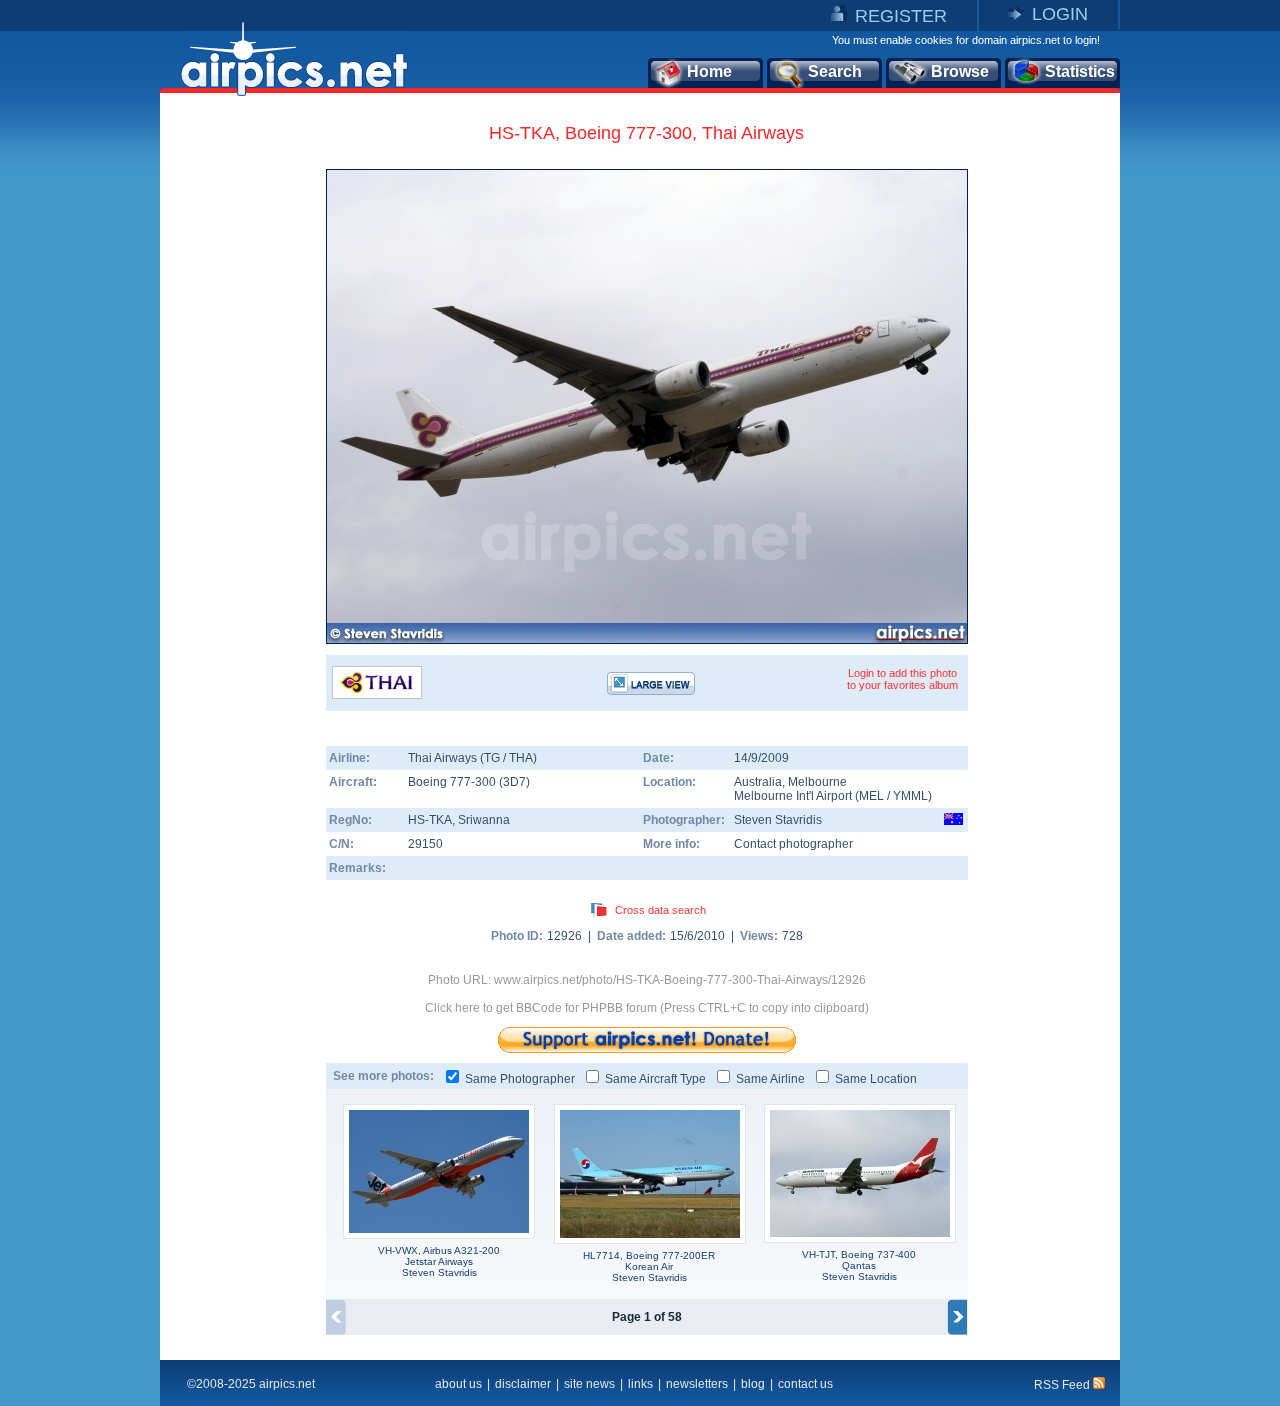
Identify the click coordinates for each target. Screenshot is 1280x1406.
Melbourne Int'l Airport (793, 796)
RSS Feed (1063, 1385)
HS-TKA (430, 820)
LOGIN (1060, 14)
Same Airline (770, 1079)
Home (709, 71)
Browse (960, 71)
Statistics (1080, 71)
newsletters (697, 1384)
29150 (425, 844)
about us (458, 1384)
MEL (871, 796)
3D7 (514, 782)
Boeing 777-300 (453, 782)
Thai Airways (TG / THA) (472, 758)
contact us (805, 1384)
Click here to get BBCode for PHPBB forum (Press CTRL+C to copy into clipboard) (647, 1008)
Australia (758, 782)
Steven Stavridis (778, 820)
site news (589, 1384)
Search (835, 71)
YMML (910, 796)
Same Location (876, 1079)
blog (753, 1384)
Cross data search (660, 910)
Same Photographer (520, 1079)
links (640, 1384)
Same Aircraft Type (655, 1079)
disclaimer (523, 1384)
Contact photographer (793, 844)
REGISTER (901, 16)
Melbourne (817, 782)
